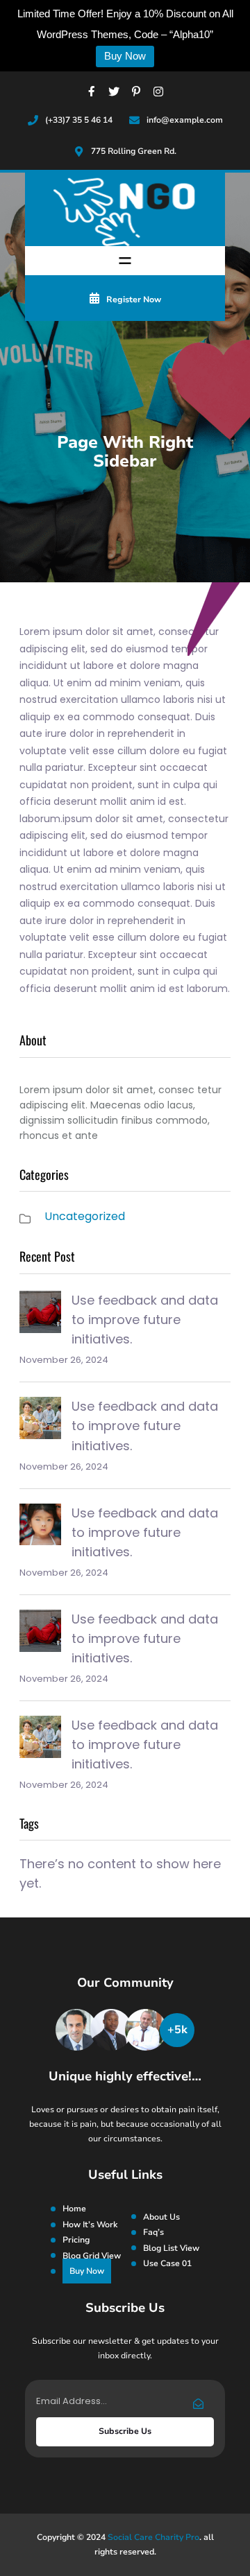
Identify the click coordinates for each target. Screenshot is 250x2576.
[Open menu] (125, 261)
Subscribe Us (125, 2431)
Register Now (134, 299)
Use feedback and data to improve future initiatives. (145, 1320)
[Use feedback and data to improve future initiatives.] (40, 1315)
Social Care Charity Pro (153, 2537)
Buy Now (125, 56)
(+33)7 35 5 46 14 (79, 120)
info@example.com (185, 120)
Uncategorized (85, 1216)
